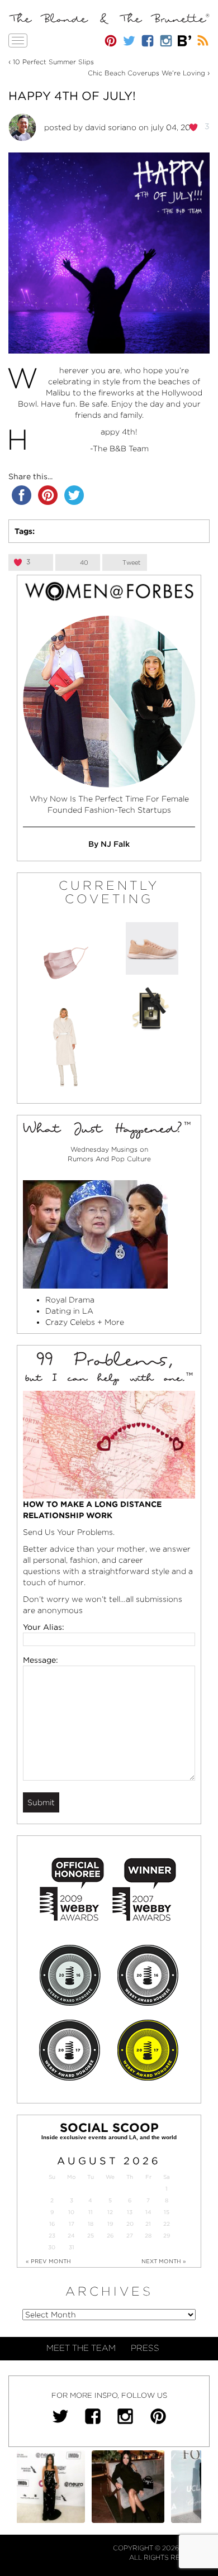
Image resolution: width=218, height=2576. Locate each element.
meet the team (81, 2348)
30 (52, 2247)
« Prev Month (48, 2261)
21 (148, 2224)
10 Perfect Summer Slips (53, 62)
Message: (41, 1660)
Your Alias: (44, 1627)
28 (148, 2236)
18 (91, 2224)
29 (167, 2236)
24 (71, 2236)
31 (72, 2247)
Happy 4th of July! (72, 96)
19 (110, 2224)
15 (167, 2212)
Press (145, 2348)
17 (72, 2224)
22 (167, 2224)
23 (52, 2236)
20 (130, 2224)
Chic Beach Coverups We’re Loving (146, 73)
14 (148, 2212)
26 (110, 2236)
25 (91, 2236)
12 (110, 2212)
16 (52, 2224)
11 (91, 2212)
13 (130, 2212)
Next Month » (164, 2261)
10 (71, 2212)
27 (130, 2236)
